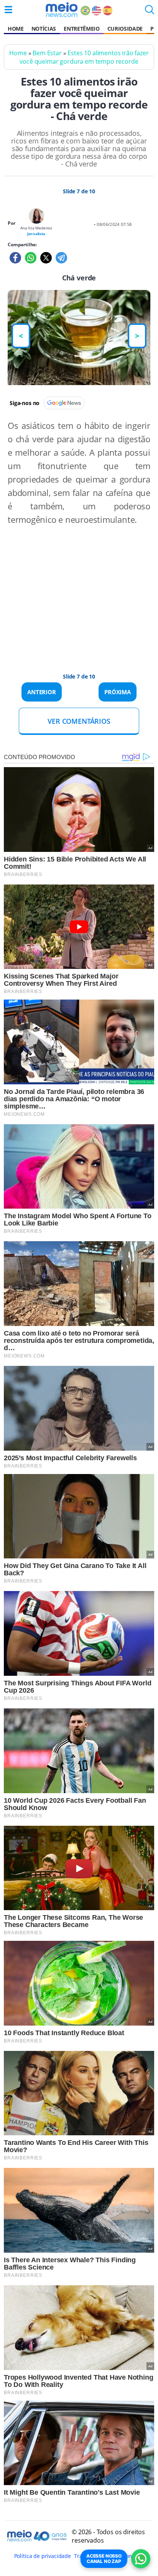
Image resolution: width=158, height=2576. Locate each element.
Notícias (44, 29)
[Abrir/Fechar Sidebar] (8, 10)
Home (16, 29)
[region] (71, 591)
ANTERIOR (42, 692)
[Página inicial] (62, 10)
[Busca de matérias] (150, 12)
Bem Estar (47, 53)
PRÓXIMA (118, 692)
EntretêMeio (81, 29)
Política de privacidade (43, 2556)
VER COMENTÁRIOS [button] (79, 721)
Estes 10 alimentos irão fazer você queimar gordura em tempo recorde (84, 57)
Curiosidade (125, 29)
